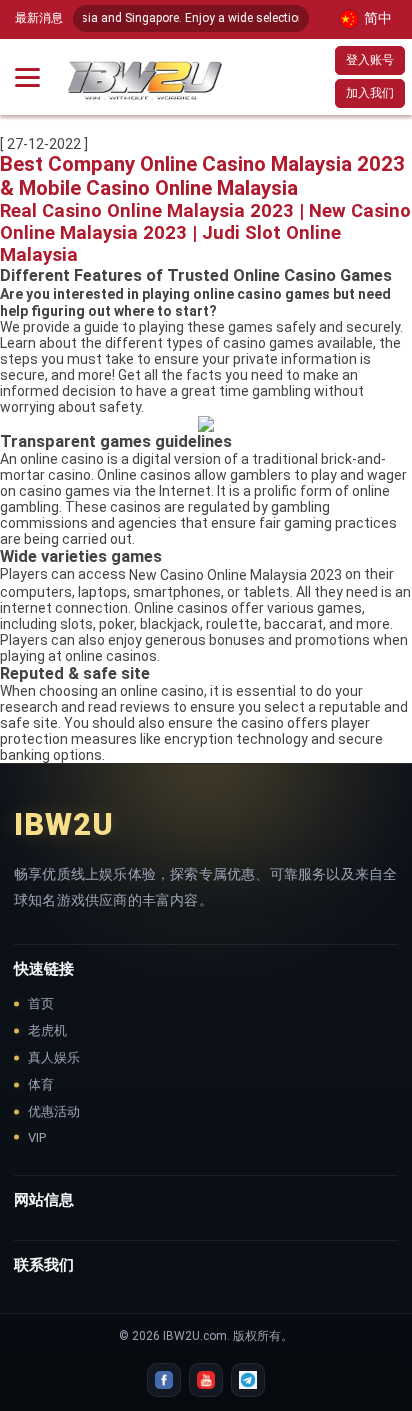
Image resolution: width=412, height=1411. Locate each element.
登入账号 (370, 60)
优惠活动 (54, 1111)
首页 (41, 1003)
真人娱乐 (54, 1057)
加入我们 (370, 93)
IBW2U (64, 824)
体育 (41, 1084)
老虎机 (47, 1030)
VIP (37, 1137)
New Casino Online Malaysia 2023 (235, 576)
